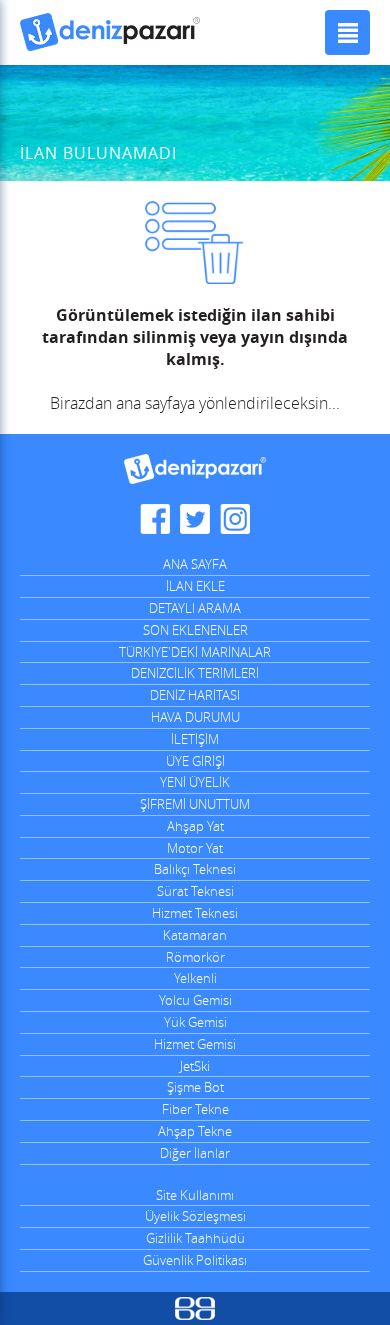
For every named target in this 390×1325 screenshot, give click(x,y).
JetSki (195, 1066)
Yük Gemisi (195, 1022)
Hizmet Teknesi (195, 913)
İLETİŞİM (195, 739)
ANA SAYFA (195, 564)
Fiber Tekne (195, 1109)
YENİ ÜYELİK (195, 782)
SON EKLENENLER (195, 630)
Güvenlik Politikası (195, 1260)
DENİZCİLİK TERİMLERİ (195, 673)
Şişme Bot (195, 1087)
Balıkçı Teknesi (195, 869)
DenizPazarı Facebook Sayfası (155, 519)
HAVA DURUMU (195, 717)
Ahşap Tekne (195, 1131)
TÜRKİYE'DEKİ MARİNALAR (195, 652)
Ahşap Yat (195, 826)
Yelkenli (195, 978)
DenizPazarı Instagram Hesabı (235, 519)
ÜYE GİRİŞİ (195, 761)
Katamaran (195, 935)
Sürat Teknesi (195, 891)
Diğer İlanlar (195, 1153)
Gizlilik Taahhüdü (195, 1238)
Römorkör (195, 957)
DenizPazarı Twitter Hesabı (195, 519)
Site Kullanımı (195, 1195)
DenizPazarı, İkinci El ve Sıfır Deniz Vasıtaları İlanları (110, 32)
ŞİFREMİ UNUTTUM (195, 804)
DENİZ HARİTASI (195, 695)
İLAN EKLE (195, 586)
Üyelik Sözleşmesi (195, 1216)
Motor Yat (195, 848)
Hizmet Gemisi (195, 1044)
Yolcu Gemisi (195, 1000)
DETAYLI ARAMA (195, 608)
